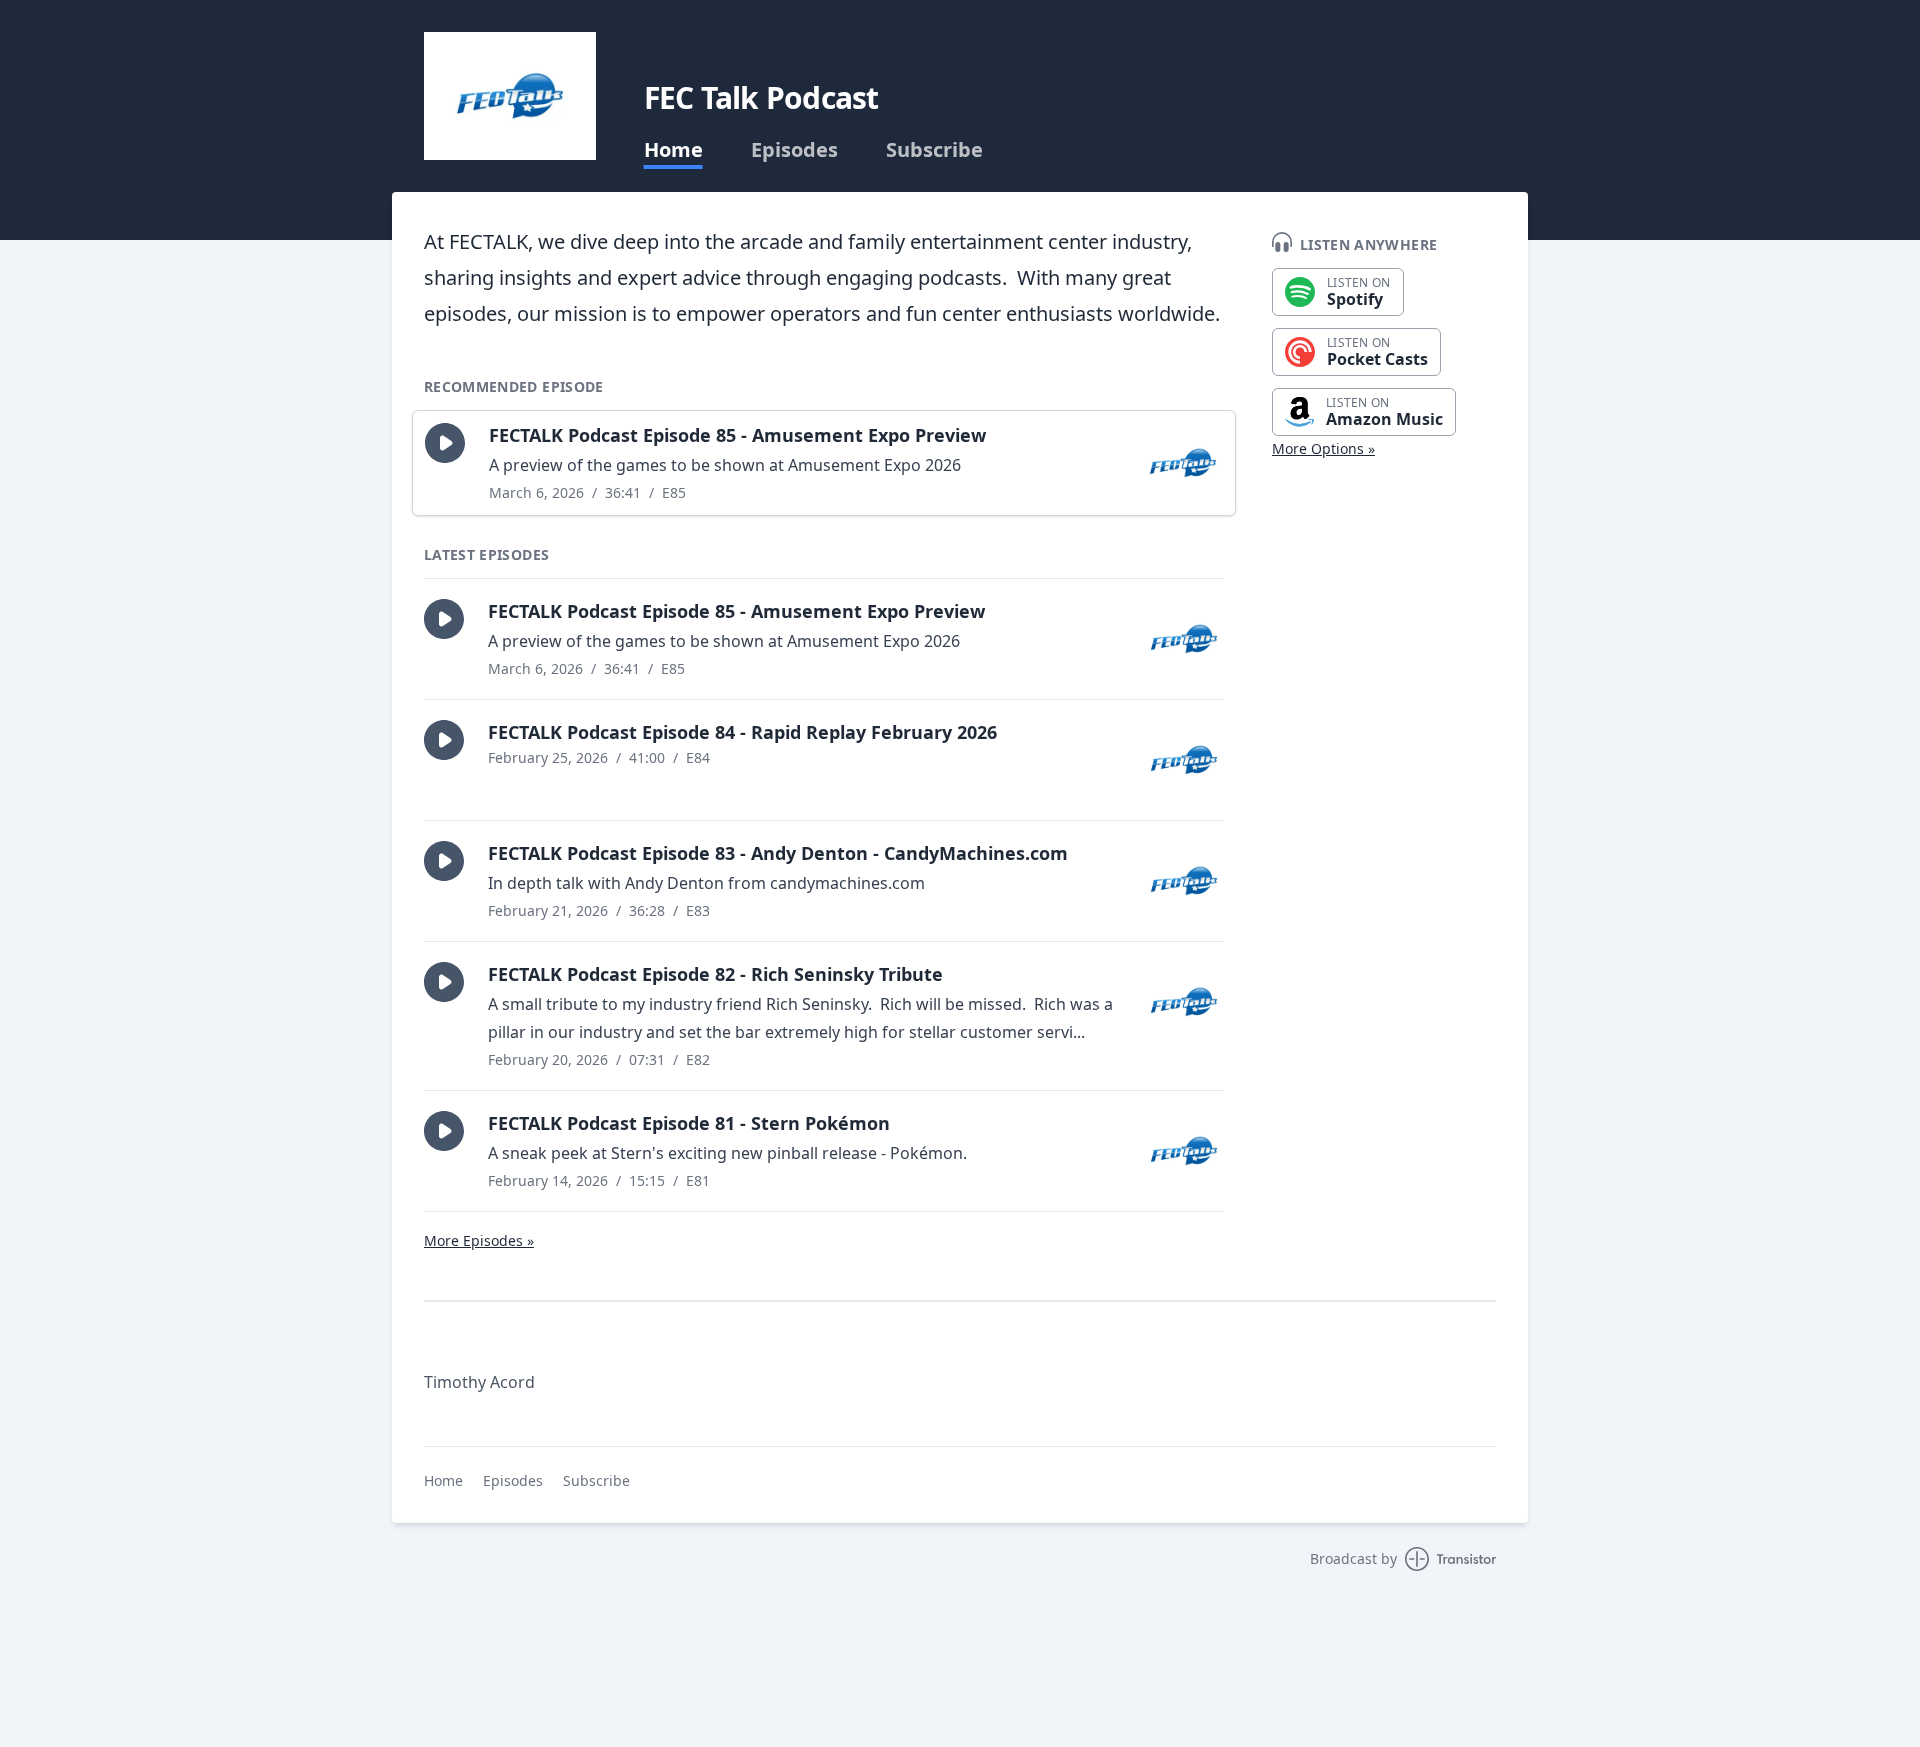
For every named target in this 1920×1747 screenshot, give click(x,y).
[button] (445, 443)
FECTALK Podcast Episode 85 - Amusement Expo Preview (737, 435)
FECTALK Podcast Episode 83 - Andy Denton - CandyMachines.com (778, 853)
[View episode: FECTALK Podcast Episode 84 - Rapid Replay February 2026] (1184, 760)
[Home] (510, 96)
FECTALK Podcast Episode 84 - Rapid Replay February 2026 (742, 732)
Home (673, 150)
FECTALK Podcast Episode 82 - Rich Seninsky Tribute (715, 974)
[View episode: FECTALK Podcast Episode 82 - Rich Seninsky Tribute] (1184, 1002)
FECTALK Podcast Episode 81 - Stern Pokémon (689, 1123)
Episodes (794, 150)
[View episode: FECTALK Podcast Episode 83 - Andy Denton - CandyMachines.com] (1184, 881)
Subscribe (934, 150)
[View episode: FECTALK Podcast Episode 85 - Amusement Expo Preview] (1183, 463)
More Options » (1323, 448)
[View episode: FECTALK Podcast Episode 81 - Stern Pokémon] (1184, 1151)
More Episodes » (479, 1240)
